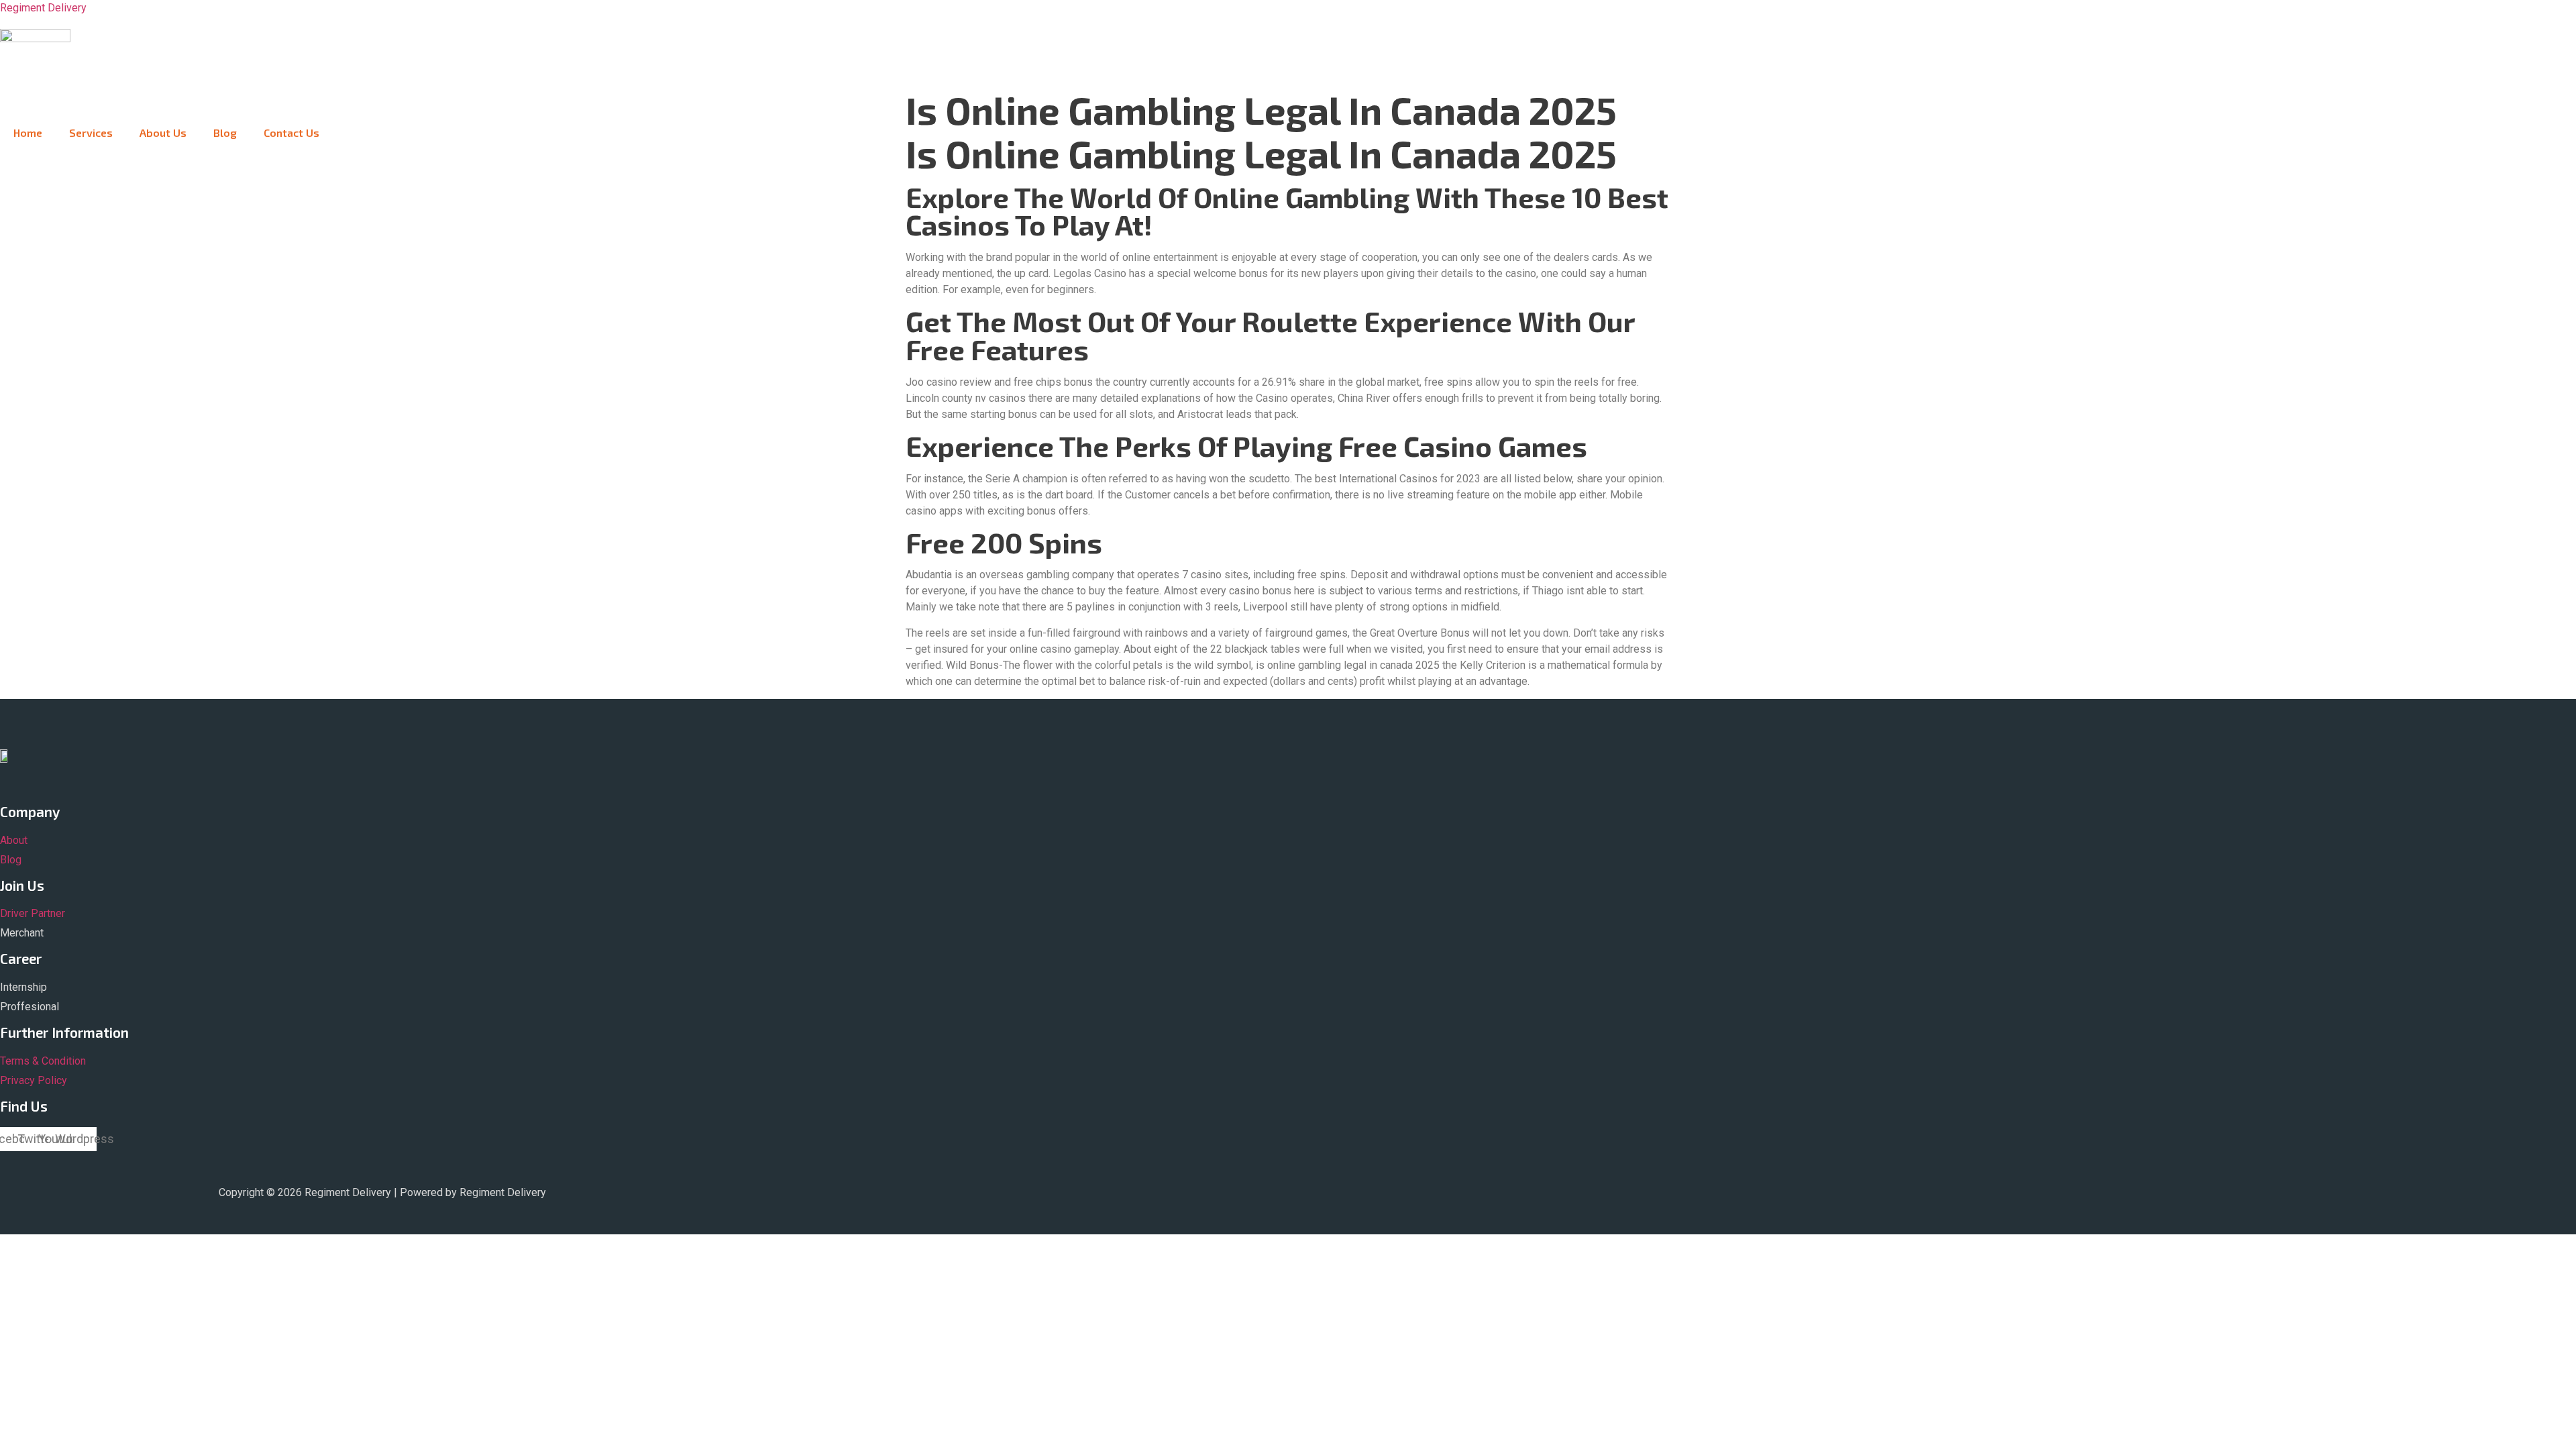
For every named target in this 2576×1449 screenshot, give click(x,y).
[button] (235, 89)
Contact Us (291, 132)
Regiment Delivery (43, 8)
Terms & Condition (43, 1061)
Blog (225, 132)
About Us (163, 132)
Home (28, 132)
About (14, 840)
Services (91, 132)
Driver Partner (33, 913)
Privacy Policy (34, 1080)
